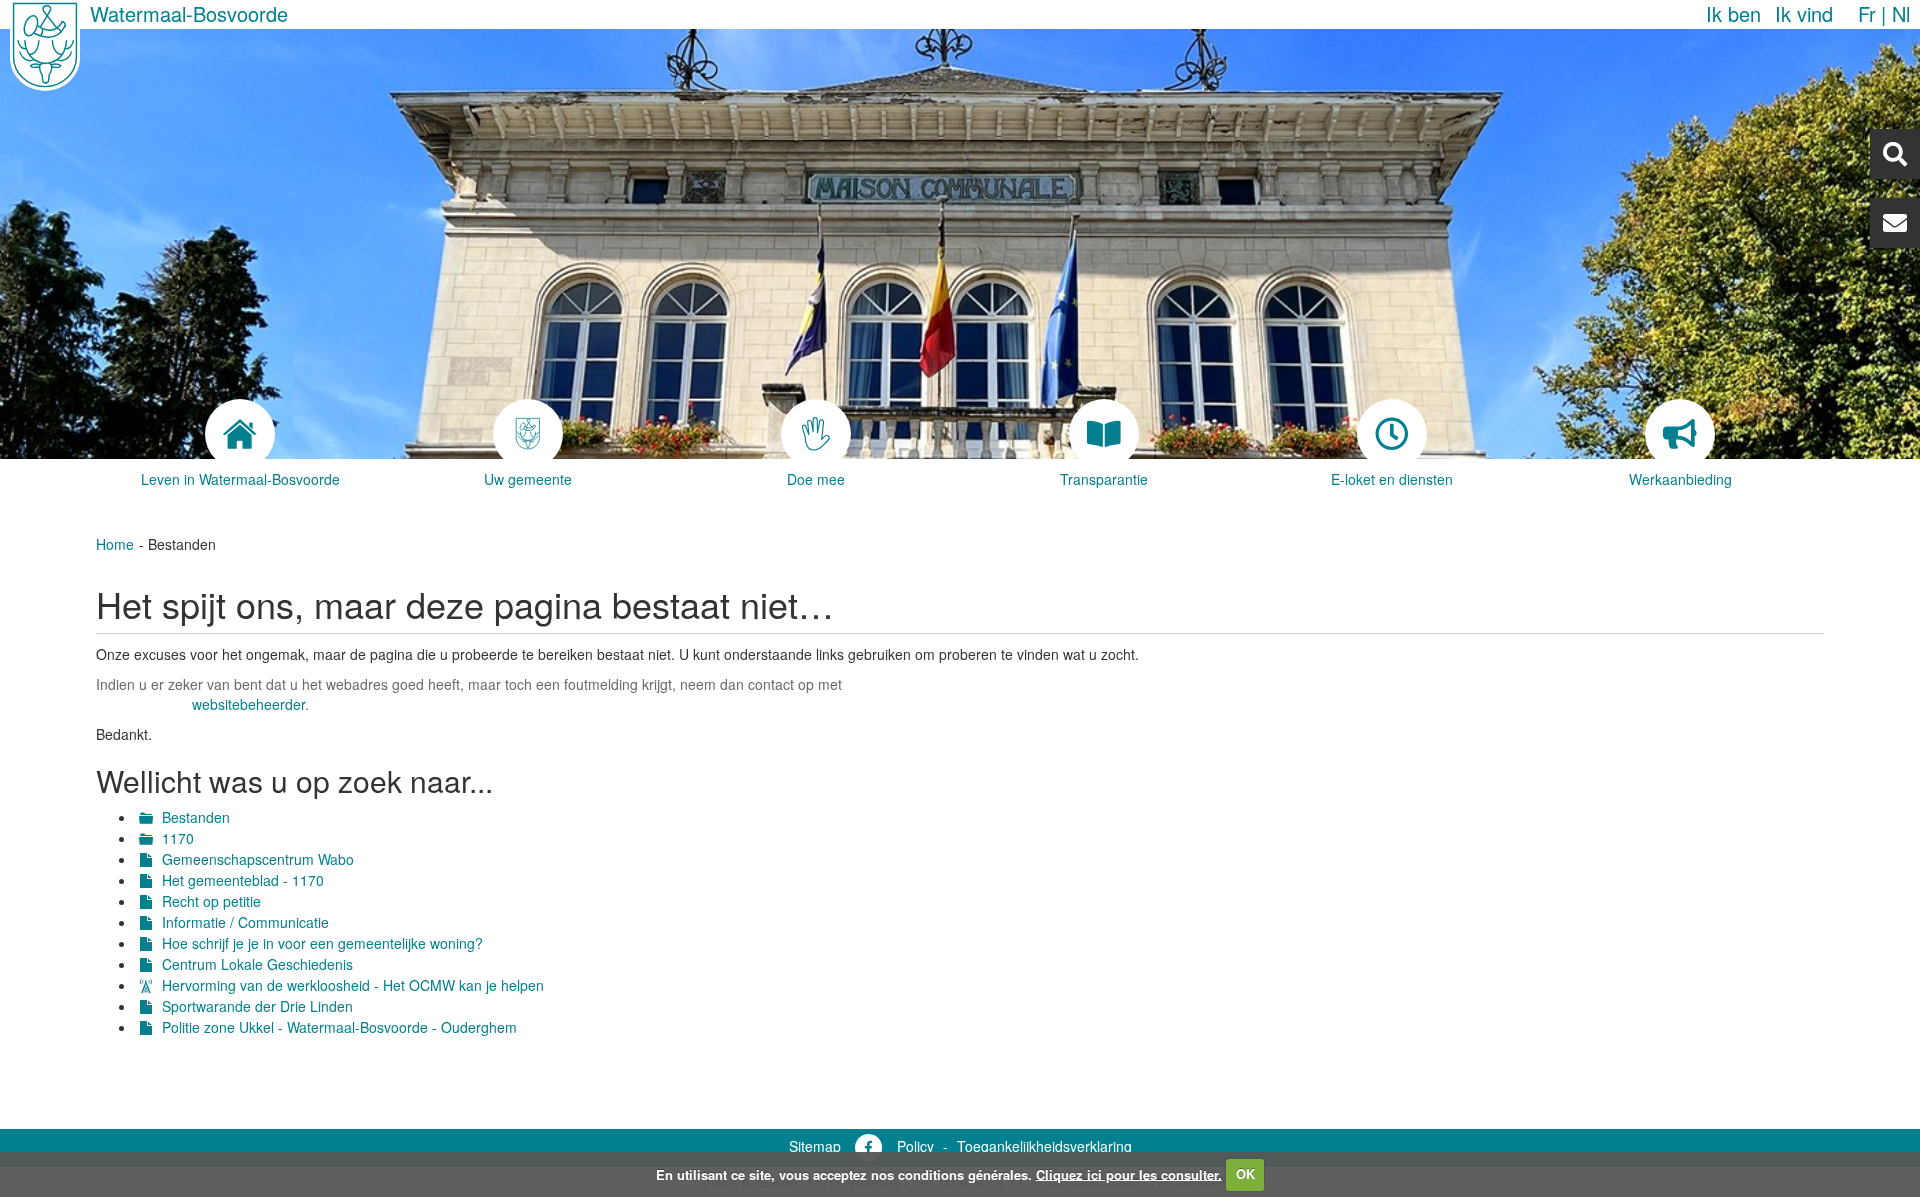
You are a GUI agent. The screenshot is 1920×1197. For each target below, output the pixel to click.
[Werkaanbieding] (1680, 434)
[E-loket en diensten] (1392, 434)
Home (115, 544)
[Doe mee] (816, 434)
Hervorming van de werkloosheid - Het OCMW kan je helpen (353, 985)
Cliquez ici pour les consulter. (1129, 1173)
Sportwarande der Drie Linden (257, 1006)
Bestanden (196, 817)
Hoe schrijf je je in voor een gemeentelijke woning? (322, 943)
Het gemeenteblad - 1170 (243, 880)
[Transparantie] (1104, 434)
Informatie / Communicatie (245, 922)
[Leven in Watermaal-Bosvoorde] (240, 434)
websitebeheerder (248, 704)
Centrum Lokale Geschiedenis (257, 964)
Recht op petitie (211, 901)
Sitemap (815, 1146)
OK (1245, 1173)
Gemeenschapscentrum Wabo (258, 859)
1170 (178, 838)
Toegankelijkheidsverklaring (1044, 1146)
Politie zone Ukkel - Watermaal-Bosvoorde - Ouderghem (339, 1027)
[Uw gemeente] (528, 434)
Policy (915, 1146)
